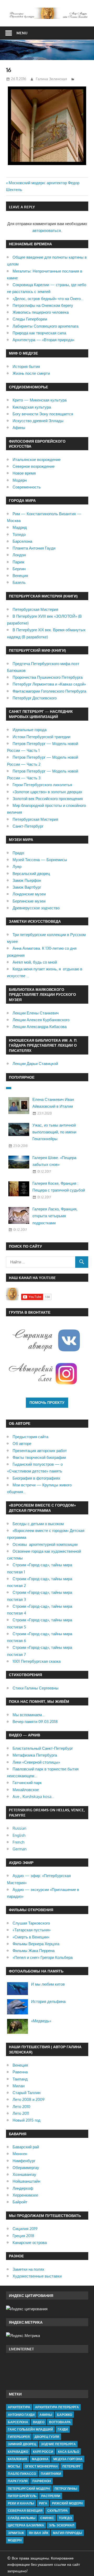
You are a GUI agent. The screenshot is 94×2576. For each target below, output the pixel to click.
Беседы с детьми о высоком (38, 1524)
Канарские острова (30, 2243)
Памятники (51, 2474)
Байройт (20, 2202)
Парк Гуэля (18, 2481)
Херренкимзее (25, 2195)
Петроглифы (66, 2489)
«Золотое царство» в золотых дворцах (47, 792)
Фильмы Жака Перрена (34, 1951)
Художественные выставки (37, 2276)
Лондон (19, 555)
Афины (19, 428)
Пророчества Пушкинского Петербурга (48, 677)
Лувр (17, 866)
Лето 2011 (21, 2113)
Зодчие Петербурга (58, 2444)
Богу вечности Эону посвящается (43, 414)
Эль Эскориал (61, 2525)
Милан (19, 2086)
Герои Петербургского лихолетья (42, 785)
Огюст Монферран (41, 2466)
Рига (43, 2503)
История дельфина (48, 2001)
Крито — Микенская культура (40, 400)
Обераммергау (26, 2168)
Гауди (63, 2429)
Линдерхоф (23, 2188)
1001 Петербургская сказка (37, 1661)
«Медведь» (41, 2021)
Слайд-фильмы (22, 2518)
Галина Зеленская (51, 79)
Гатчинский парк (27, 1783)
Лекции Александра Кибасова (40, 1027)
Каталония (17, 2459)
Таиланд (20, 2079)
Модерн (20, 480)
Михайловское (26, 1790)
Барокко (64, 2415)
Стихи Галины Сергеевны (36, 1688)
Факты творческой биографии (39, 1457)
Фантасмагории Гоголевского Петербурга (49, 691)
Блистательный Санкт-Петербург (43, 1748)
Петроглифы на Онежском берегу (43, 305)
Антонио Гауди (21, 2415)
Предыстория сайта (30, 1437)
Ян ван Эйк (39, 2533)
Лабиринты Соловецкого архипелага (45, 326)
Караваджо (18, 2452)
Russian (19, 1828)
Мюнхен (20, 2154)
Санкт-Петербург (28, 826)
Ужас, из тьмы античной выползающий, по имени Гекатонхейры (54, 1132)
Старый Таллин (27, 2093)
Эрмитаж (16, 2533)
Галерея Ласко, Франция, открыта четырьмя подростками (55, 1216)
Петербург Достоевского (35, 698)
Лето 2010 (21, 2107)
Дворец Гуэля (47, 2437)
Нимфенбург (24, 2161)
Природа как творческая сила (39, 333)
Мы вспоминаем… (29, 1715)
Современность (27, 487)
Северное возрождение (34, 466)
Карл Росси (43, 2452)
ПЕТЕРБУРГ (72, 2466)
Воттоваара (60, 2422)
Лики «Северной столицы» (36, 1762)
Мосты (14, 2466)
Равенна (20, 2072)
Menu (22, 33)
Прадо (18, 853)
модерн (15, 2540)
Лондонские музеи (29, 894)
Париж (18, 562)
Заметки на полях (28, 2269)
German (20, 1849)
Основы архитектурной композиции (45, 1544)
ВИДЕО (39, 2422)
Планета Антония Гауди (34, 548)
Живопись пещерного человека (41, 312)
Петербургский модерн (29, 2489)
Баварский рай (26, 2147)
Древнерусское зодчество (36, 908)
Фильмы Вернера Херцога (36, 1944)
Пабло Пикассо (22, 2474)
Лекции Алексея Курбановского (41, 1020)
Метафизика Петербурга (35, 1755)
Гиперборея (19, 2437)
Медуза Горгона (68, 2459)
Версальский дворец (31, 874)
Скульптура (58, 2511)
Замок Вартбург (27, 887)
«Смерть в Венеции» (31, 1937)
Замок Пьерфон (27, 880)
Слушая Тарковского (31, 1923)
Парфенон (42, 2481)
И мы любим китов (48, 1984)
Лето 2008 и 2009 (29, 2099)
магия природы (67, 2533)
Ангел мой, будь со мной (35, 962)
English (19, 1835)
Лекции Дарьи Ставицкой (35, 1064)
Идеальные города (30, 730)
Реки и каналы (21, 2503)
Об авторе (22, 1444)
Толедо (19, 534)
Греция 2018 (23, 2236)
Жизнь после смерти (31, 373)
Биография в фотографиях (36, 1478)
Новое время (24, 473)
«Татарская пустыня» (32, 1930)
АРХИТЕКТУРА (19, 2407)
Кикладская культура (32, 407)
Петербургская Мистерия (35, 609)
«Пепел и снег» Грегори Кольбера (43, 1957)
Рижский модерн (67, 2503)
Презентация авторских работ (40, 1451)
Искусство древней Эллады (38, 421)
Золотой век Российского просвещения (48, 799)
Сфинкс (47, 2518)
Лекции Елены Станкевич (36, 1013)
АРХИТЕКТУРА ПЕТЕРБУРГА (57, 2407)
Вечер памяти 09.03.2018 (35, 1722)
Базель (19, 582)
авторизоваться (47, 230)
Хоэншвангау (24, 2174)
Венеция (20, 576)
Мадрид (20, 527)
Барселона (22, 541)
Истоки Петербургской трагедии (41, 737)
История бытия (26, 366)
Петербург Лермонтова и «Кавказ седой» (49, 684)
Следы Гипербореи (30, 319)
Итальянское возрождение (37, 460)
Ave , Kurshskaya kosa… (33, 1797)
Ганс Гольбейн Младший (30, 2429)
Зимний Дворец (22, 2444)
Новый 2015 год (27, 2120)
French (18, 1842)
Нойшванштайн (26, 2181)
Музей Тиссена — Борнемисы (40, 860)
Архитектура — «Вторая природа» (43, 340)
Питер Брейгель (22, 2496)
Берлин (19, 569)
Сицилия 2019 (25, 2229)
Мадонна (40, 2459)
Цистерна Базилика (26, 2525)
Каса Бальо (69, 2452)
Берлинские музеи (29, 901)
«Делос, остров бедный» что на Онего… (48, 299)
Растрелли (51, 2496)
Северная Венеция (25, 2511)
